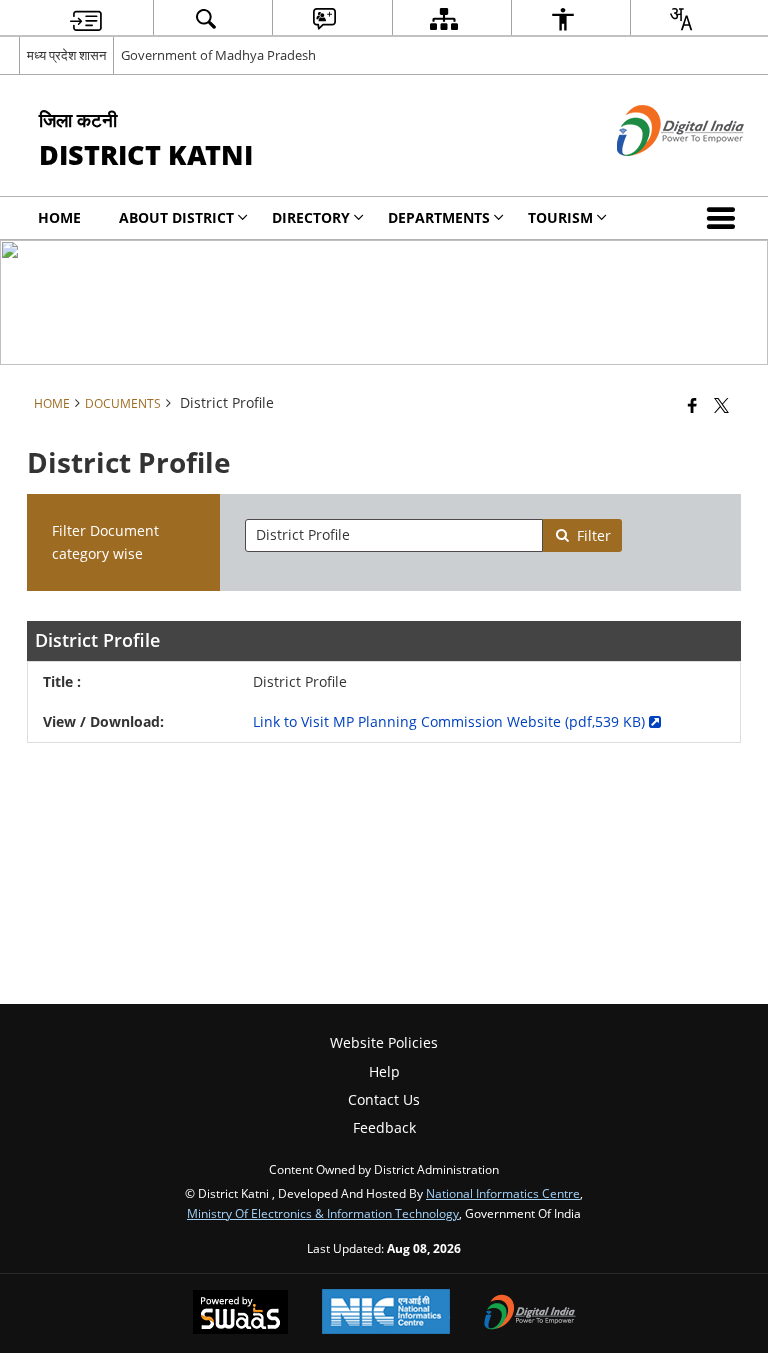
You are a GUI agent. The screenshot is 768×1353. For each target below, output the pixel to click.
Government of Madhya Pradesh (218, 55)
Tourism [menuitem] (560, 217)
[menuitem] (86, 18)
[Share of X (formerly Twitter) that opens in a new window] (721, 405)
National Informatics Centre (503, 1193)
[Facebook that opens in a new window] (692, 405)
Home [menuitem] (59, 217)
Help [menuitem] (384, 1071)
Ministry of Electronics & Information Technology (323, 1213)
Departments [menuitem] (439, 217)
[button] (725, 218)
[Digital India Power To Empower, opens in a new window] (530, 1314)
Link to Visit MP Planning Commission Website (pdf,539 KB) (451, 721)
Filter (594, 535)
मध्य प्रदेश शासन (66, 55)
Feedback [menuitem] (384, 1127)
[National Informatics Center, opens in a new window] (386, 1313)
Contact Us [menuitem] (384, 1099)
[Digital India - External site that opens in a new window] (655, 172)
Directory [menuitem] (311, 217)
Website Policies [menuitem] (384, 1042)
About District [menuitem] (176, 217)
